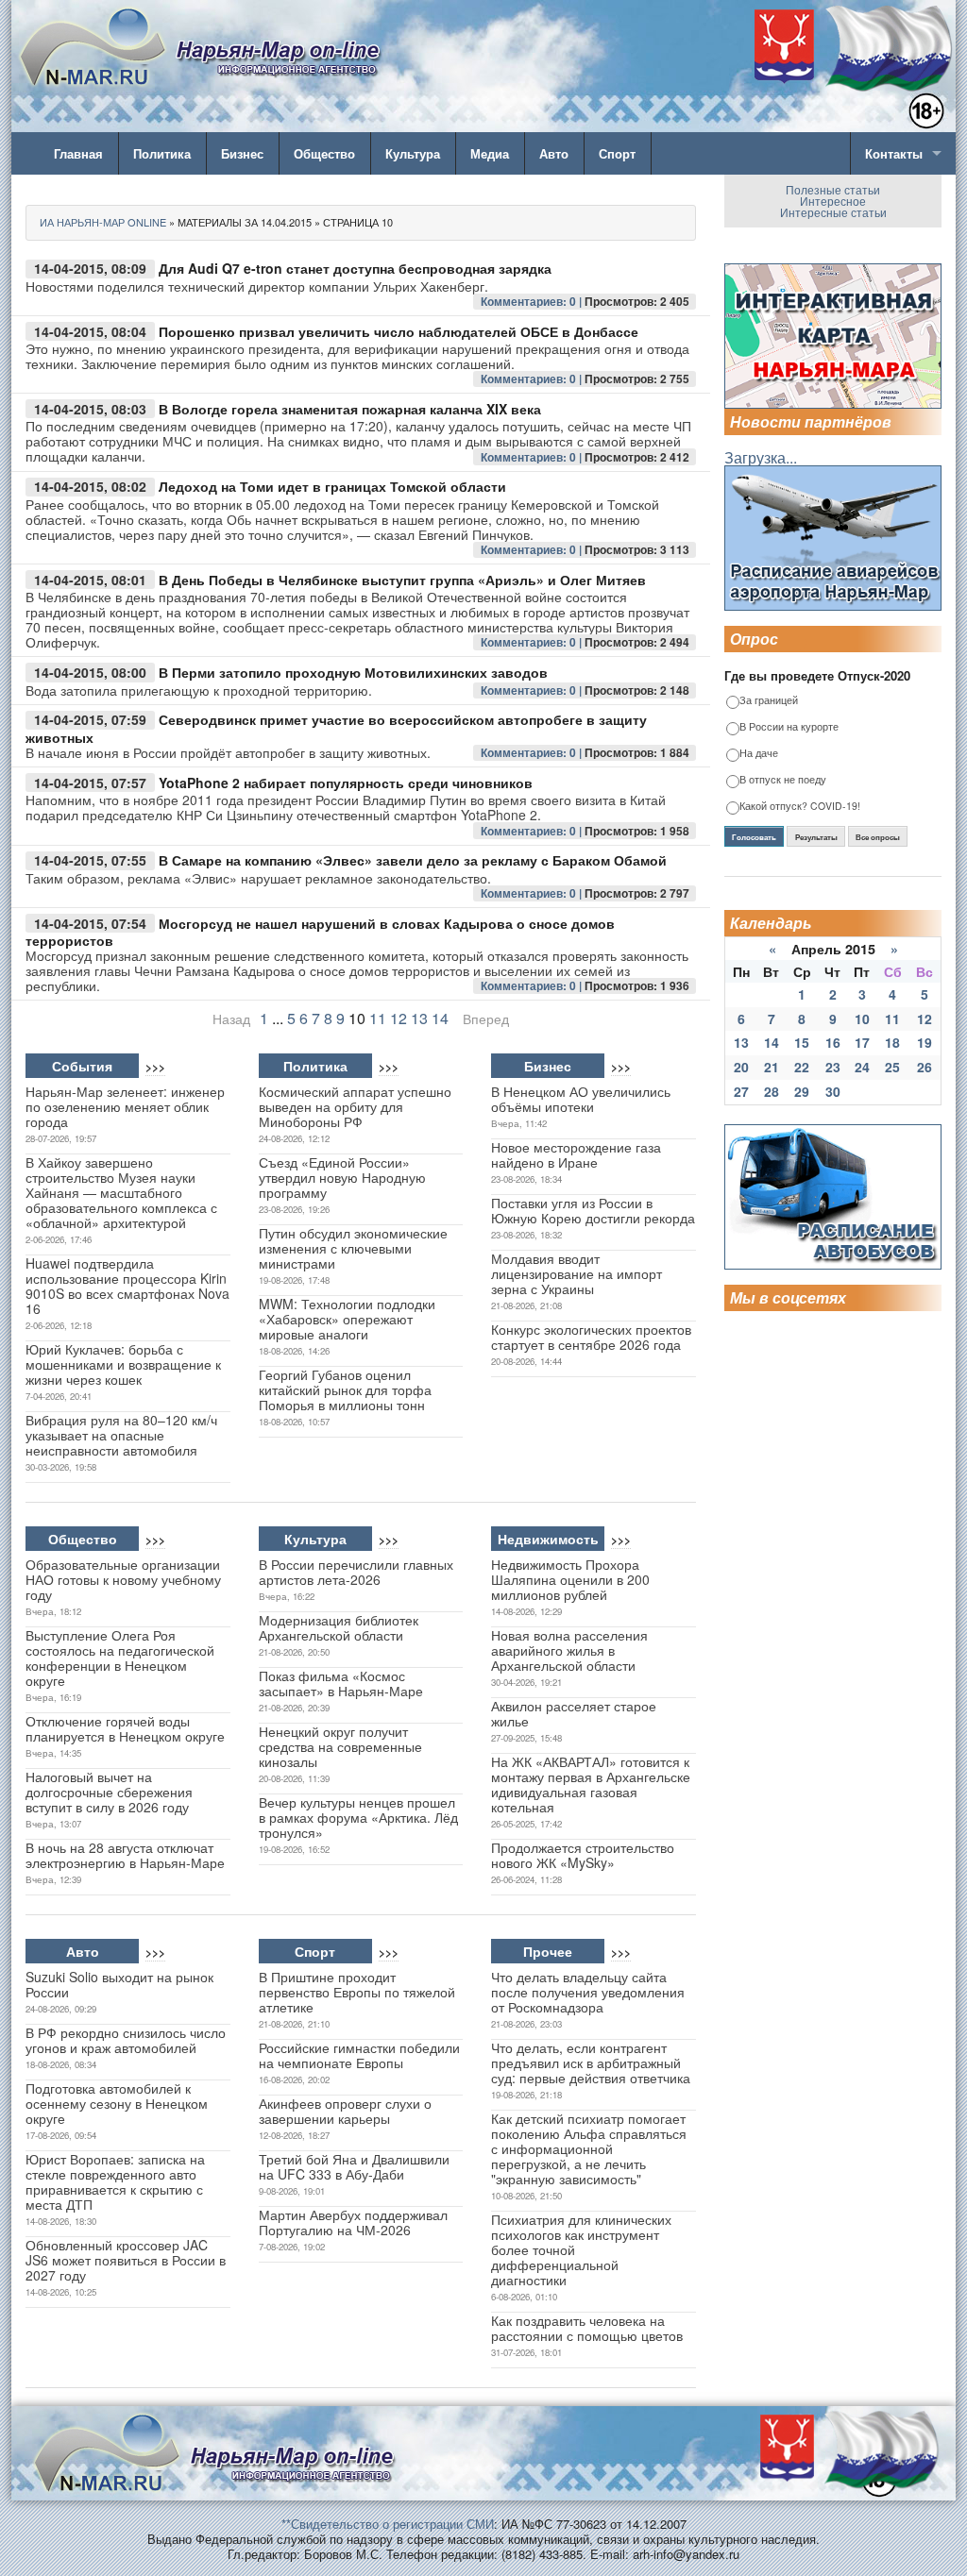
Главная (78, 153)
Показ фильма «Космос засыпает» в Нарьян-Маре (341, 1683)
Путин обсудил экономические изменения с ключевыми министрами (353, 1248)
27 (741, 1091)
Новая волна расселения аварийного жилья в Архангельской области (569, 1650)
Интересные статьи (833, 212)
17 (862, 1042)
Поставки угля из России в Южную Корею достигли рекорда (593, 1210)
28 (772, 1091)
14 (440, 1018)
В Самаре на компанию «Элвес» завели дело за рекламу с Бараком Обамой (413, 860)
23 (833, 1067)
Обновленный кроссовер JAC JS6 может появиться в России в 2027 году (126, 2260)
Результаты (816, 837)
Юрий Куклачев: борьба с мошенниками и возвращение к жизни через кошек (123, 1364)
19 (925, 1042)
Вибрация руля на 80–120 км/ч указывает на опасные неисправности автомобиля (121, 1435)
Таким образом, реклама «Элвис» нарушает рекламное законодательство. (258, 878)
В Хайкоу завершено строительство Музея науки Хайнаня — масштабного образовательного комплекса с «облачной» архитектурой (121, 1192)
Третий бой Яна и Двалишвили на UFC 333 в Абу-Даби (354, 2166)
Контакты (894, 153)
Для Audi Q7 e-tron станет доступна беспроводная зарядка (355, 268)
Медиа (490, 153)
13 (419, 1018)
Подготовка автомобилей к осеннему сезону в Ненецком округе (117, 2103)
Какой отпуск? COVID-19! (800, 807)
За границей (769, 701)
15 (802, 1042)
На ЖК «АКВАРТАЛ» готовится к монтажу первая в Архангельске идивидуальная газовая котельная (591, 1784)
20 (741, 1067)
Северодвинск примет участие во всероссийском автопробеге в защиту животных (336, 728)
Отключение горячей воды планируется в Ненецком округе (125, 1728)
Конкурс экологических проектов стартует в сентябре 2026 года (591, 1337)
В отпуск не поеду (783, 780)
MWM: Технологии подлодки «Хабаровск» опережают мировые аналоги (347, 1319)
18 (892, 1042)
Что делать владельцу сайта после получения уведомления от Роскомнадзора (588, 1992)
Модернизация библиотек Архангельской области (339, 1627)
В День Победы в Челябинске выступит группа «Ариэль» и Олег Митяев (402, 580)
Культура (413, 153)
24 (862, 1067)
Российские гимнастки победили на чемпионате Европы (359, 2055)
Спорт (617, 153)
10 (862, 1019)
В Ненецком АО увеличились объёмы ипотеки (581, 1099)
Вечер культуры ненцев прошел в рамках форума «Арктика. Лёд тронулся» (358, 1817)
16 (833, 1042)
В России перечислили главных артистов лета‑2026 (356, 1572)
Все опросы (878, 837)
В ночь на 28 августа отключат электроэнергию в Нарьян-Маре (125, 1855)
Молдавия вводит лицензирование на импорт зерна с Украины (577, 1273)
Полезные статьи (833, 189)
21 (772, 1067)
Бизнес (242, 153)
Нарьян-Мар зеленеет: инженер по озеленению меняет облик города (125, 1106)
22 (802, 1067)
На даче (759, 754)
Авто (554, 153)
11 (378, 1018)
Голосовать (754, 837)
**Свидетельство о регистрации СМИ (388, 2524)
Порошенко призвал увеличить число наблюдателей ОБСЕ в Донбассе (399, 331)
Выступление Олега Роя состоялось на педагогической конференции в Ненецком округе (120, 1658)
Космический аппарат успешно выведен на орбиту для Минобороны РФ (355, 1106)
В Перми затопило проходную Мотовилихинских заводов (353, 672)
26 (925, 1067)
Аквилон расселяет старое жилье (574, 1713)
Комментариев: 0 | (533, 301)
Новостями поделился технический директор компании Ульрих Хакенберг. (257, 286)
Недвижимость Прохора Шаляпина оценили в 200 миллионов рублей (570, 1579)
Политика (162, 153)
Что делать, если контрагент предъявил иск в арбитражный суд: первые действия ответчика (591, 2062)
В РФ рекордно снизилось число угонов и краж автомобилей (126, 2040)
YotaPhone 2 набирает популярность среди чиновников (346, 783)
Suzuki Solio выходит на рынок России (119, 1984)
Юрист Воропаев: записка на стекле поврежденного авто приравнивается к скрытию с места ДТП (115, 2181)
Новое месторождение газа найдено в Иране (576, 1154)
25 (892, 1067)
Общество (324, 153)
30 (833, 1091)
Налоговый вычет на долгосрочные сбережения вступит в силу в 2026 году (109, 1792)
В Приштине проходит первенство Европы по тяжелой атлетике (357, 1992)
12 (399, 1018)
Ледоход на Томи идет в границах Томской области (332, 486)
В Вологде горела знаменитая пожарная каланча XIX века (350, 409)
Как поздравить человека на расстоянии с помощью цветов (587, 2328)
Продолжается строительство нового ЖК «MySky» (583, 1855)
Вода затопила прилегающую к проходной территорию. (199, 690)
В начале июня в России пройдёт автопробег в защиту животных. (228, 752)
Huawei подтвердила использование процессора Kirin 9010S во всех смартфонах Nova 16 (127, 1286)
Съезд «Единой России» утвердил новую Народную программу (342, 1177)
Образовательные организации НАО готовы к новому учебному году (123, 1579)
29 (802, 1091)
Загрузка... (761, 457)
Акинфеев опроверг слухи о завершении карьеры (345, 2111)
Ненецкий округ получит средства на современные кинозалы (340, 1746)
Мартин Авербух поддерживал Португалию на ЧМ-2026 (353, 2222)
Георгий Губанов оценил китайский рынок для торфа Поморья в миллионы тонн (345, 1389)
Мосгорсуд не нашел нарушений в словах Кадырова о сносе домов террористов (320, 932)
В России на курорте (789, 727)
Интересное (833, 201)
